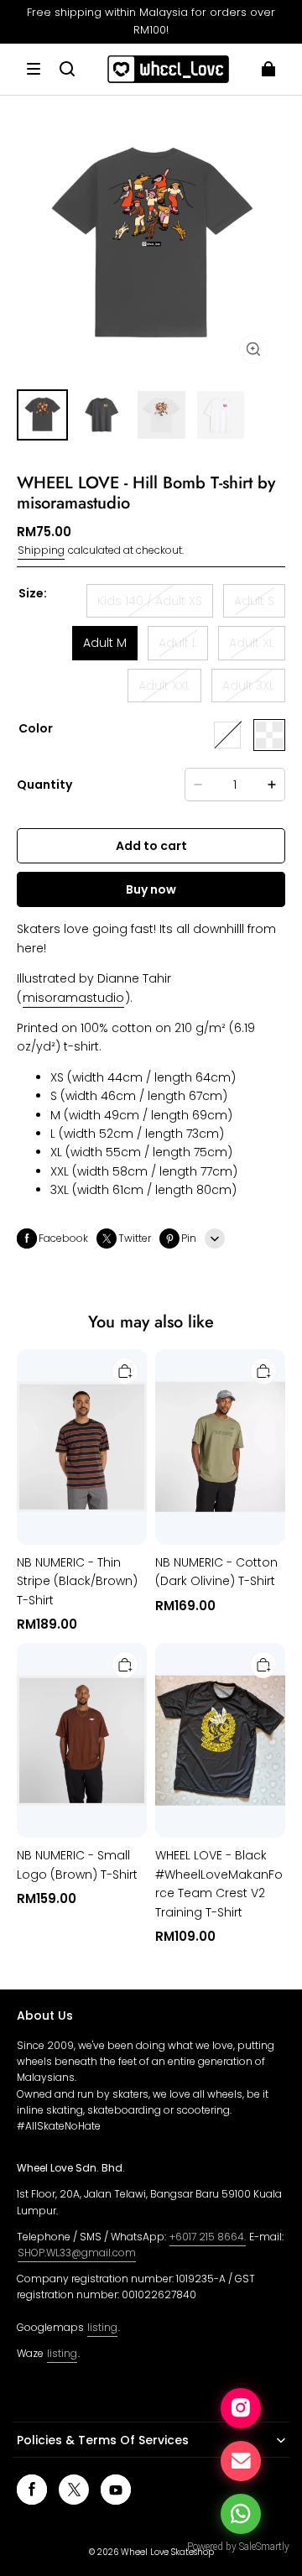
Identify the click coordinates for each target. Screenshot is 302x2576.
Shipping (41, 550)
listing (102, 2327)
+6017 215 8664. (208, 2237)
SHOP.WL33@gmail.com (77, 2253)
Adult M (105, 643)
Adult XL (252, 643)
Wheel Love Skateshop (167, 2552)
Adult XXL (164, 686)
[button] (34, 69)
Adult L (178, 643)
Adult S (254, 601)
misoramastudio (73, 998)
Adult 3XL (248, 686)
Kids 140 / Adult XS (150, 601)
